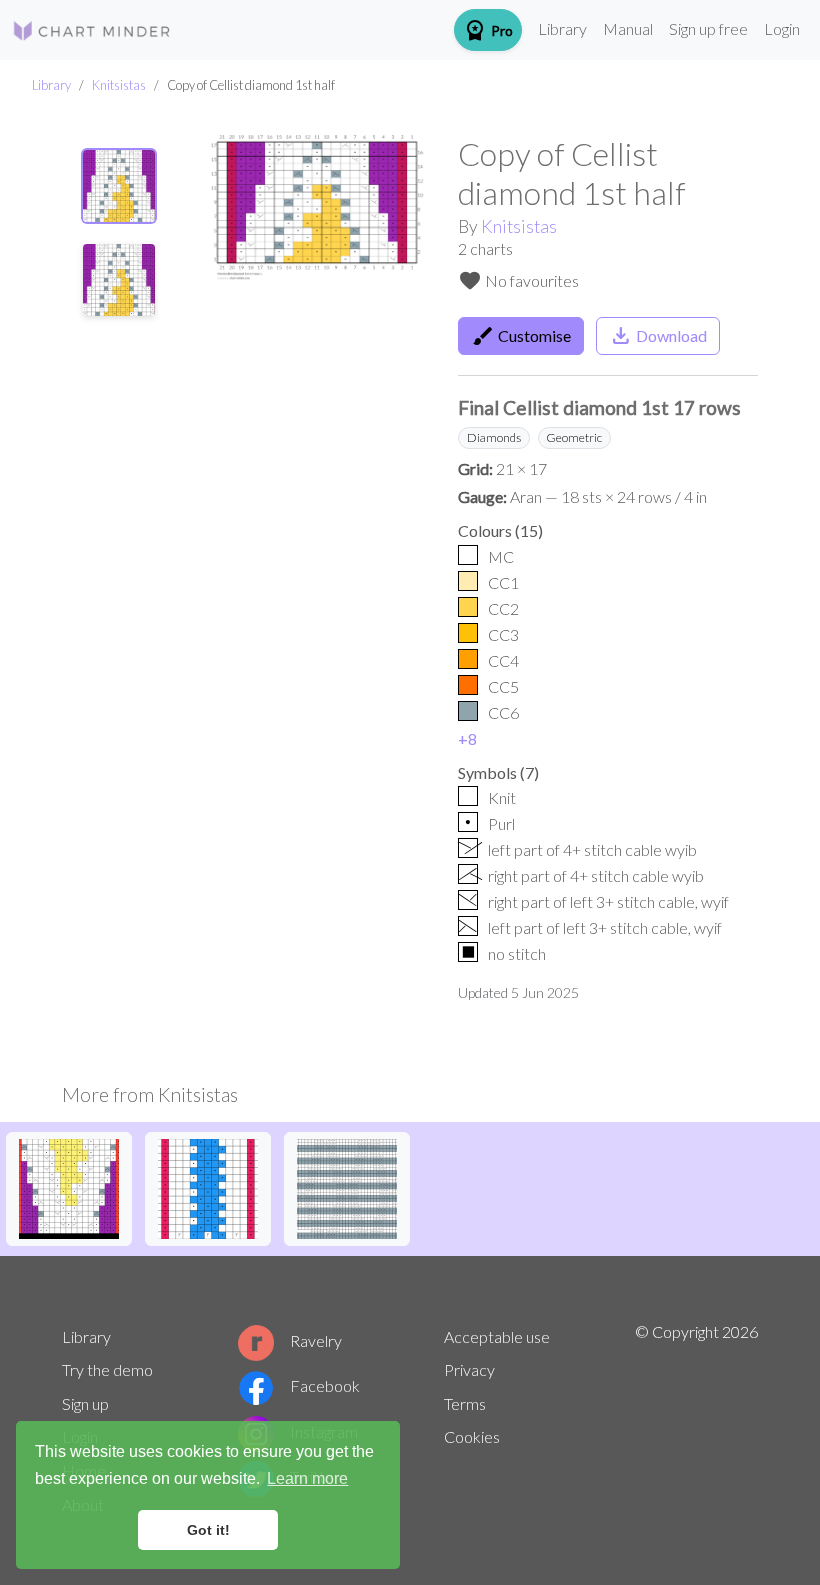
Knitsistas (119, 85)
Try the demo (107, 1369)
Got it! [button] (208, 1530)
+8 (467, 738)
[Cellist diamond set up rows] (208, 1186)
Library (562, 28)
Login (782, 28)
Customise (521, 336)
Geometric (574, 437)
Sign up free (708, 28)
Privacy (469, 1369)
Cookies (472, 1436)
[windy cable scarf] (347, 1186)
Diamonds (494, 437)
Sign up (85, 1403)
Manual (628, 28)
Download (658, 336)
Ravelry (316, 1340)
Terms (465, 1403)
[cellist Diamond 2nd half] (69, 1186)
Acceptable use (497, 1336)
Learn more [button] (307, 1478)
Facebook (325, 1385)
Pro (488, 30)
